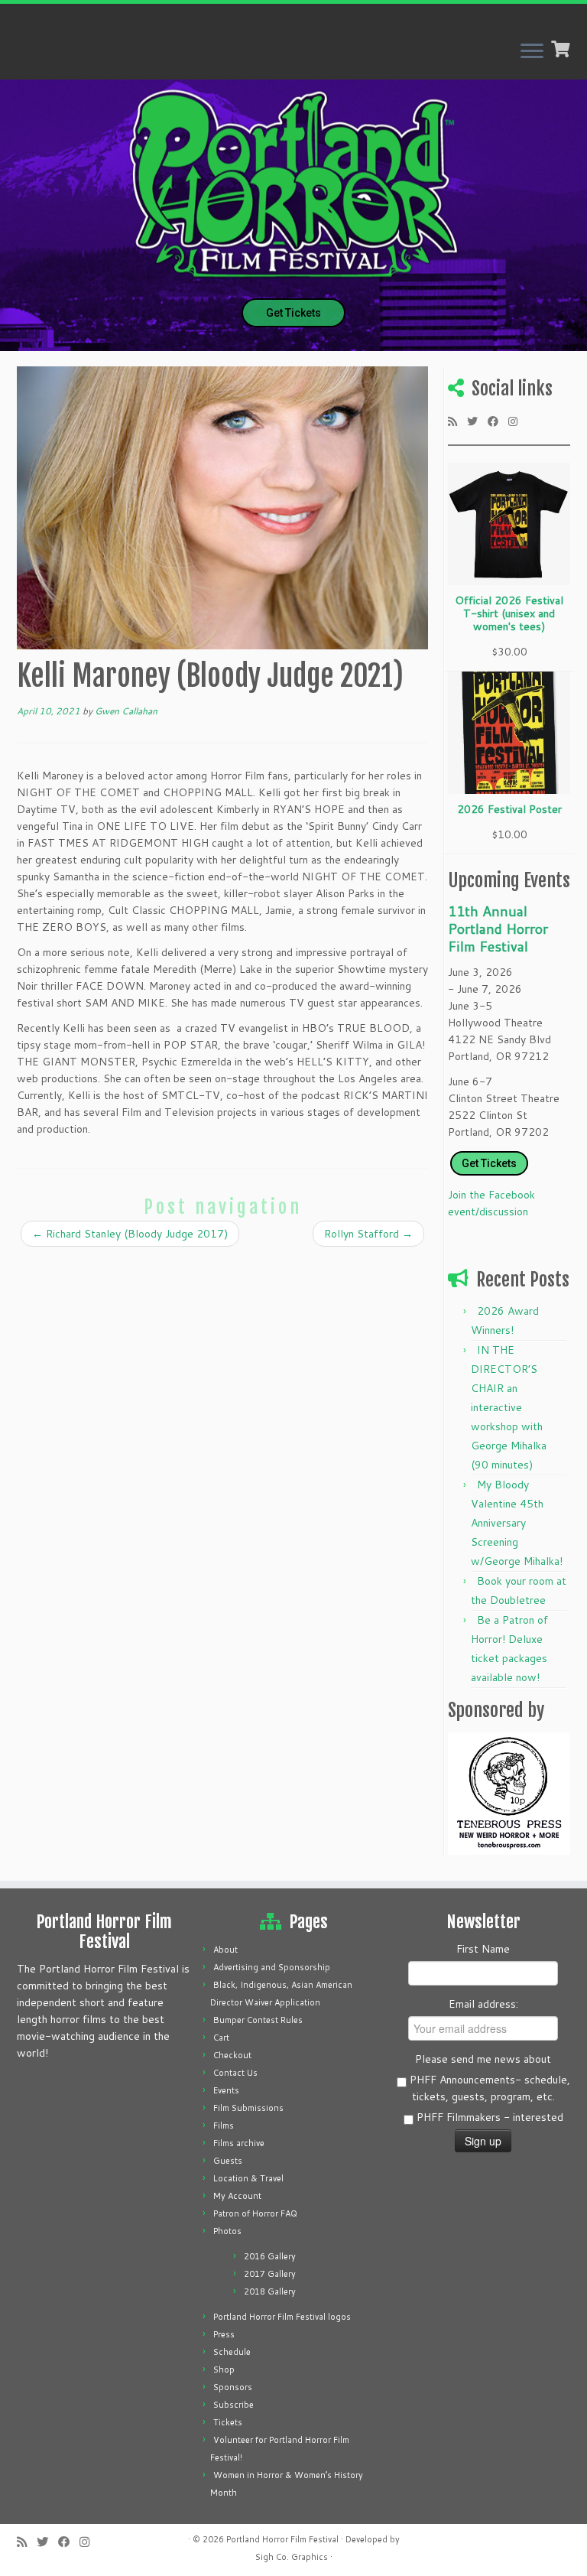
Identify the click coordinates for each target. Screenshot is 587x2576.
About (225, 1950)
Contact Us (235, 2073)
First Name (483, 1949)
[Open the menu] (532, 52)
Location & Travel (248, 2178)
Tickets (228, 2422)
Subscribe (234, 2405)
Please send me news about (483, 2059)
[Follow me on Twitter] (477, 421)
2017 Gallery (270, 2274)
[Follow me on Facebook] (498, 421)
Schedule (232, 2352)
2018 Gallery (270, 2291)
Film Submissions (248, 2108)
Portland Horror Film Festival (282, 2539)
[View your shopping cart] (562, 47)
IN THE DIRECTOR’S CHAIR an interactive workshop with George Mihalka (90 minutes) (509, 1407)
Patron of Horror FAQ (255, 2213)
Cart (221, 2038)
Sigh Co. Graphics (292, 2557)
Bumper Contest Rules (258, 2020)
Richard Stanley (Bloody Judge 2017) (130, 1234)
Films (224, 2126)
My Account (237, 2196)
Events (226, 2090)
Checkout (232, 2055)
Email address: (483, 2004)
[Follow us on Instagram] (518, 421)
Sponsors (233, 2387)
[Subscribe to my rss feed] (457, 421)
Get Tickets (293, 313)
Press (224, 2334)
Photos (227, 2231)
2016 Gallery (270, 2256)
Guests (228, 2161)
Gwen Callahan (126, 711)
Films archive (239, 2143)
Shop (224, 2369)
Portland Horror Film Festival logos (282, 2317)
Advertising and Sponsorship (272, 1967)
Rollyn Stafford (368, 1234)
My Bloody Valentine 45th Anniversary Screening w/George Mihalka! (517, 1523)
